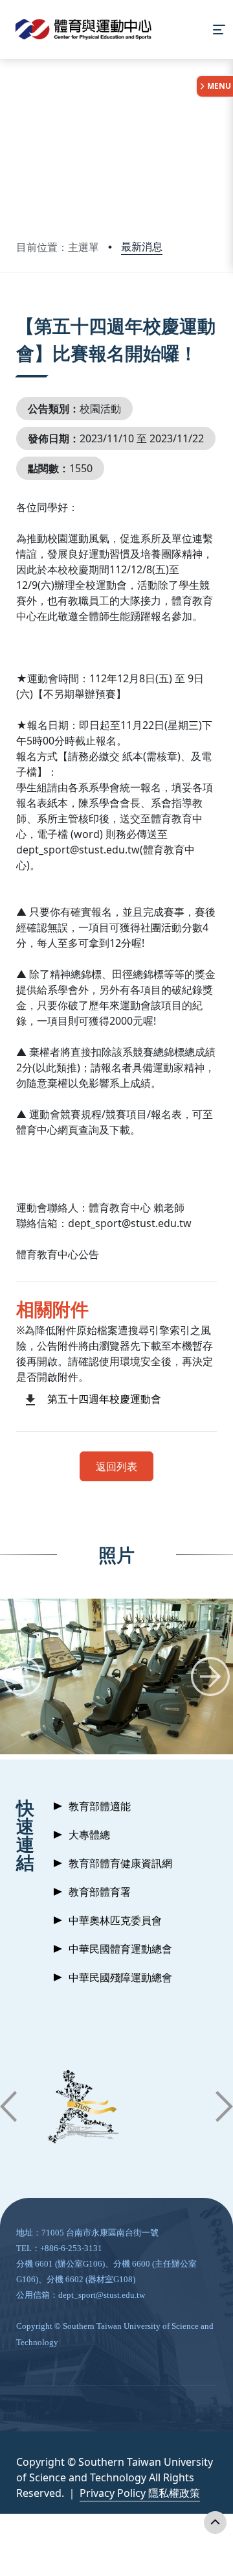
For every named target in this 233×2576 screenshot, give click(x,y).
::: (19, 310)
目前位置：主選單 (58, 247)
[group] (116, 1677)
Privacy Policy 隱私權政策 (140, 2493)
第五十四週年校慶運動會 (104, 1399)
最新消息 (142, 246)
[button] (23, 1676)
